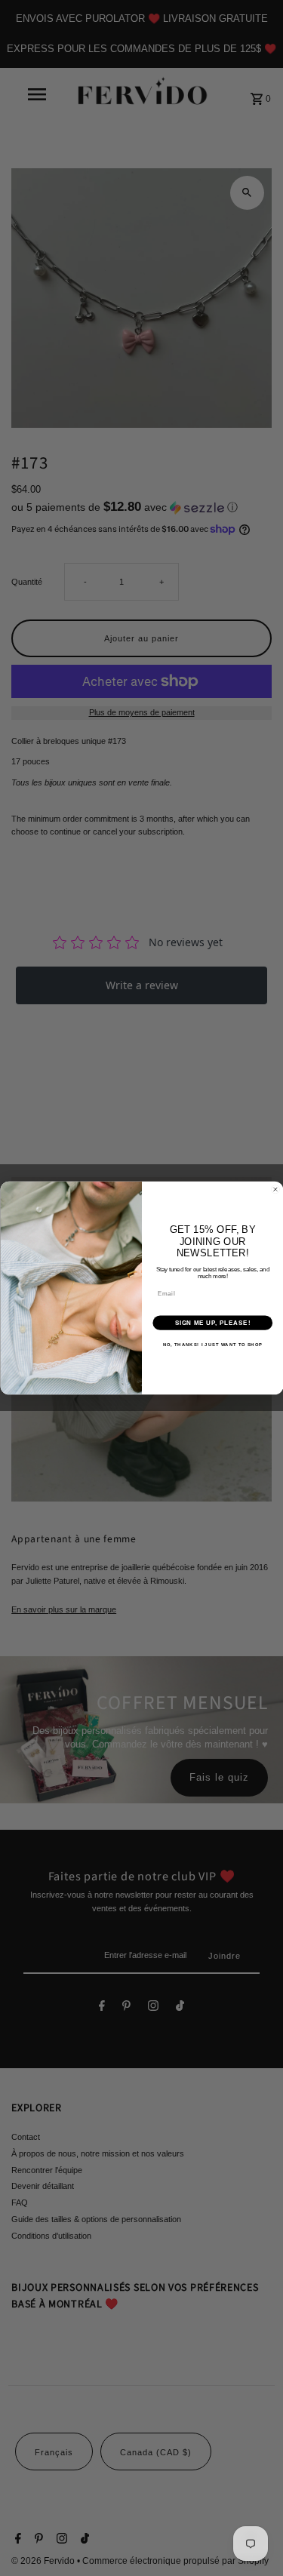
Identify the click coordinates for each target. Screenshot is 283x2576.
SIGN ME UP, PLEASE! (212, 1323)
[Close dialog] (275, 1189)
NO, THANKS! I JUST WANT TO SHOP (212, 1345)
